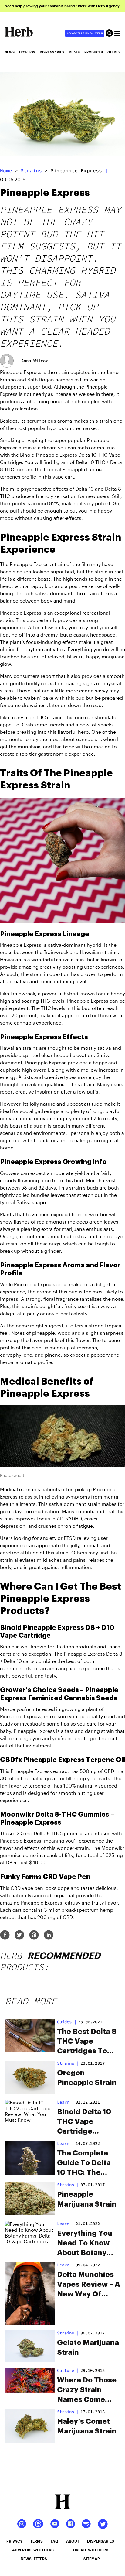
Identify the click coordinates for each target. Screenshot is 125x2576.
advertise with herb (85, 33)
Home (6, 170)
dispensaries (101, 2541)
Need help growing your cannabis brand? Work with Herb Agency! (63, 6)
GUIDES (114, 52)
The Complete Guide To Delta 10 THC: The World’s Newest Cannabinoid (86, 2163)
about (73, 2541)
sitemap (92, 2559)
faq (54, 2541)
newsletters (34, 2559)
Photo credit (12, 1475)
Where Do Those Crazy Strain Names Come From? (87, 2390)
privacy (14, 2541)
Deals (74, 52)
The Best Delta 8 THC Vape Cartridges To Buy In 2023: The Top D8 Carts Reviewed (88, 2042)
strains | (68, 2063)
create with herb (91, 2550)
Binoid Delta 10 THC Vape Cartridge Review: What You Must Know (85, 2122)
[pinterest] (34, 1935)
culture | (68, 2370)
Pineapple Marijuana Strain (87, 2199)
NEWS (10, 52)
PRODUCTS (94, 52)
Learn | (66, 2102)
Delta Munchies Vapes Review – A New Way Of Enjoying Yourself (89, 2285)
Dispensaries (52, 52)
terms (37, 2541)
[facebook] (5, 1935)
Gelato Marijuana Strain (88, 2348)
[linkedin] (49, 1935)
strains (31, 170)
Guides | (67, 2022)
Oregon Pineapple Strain (87, 2078)
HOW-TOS (27, 52)
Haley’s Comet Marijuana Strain (87, 2426)
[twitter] (19, 1935)
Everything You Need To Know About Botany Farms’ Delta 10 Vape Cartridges (87, 2244)
